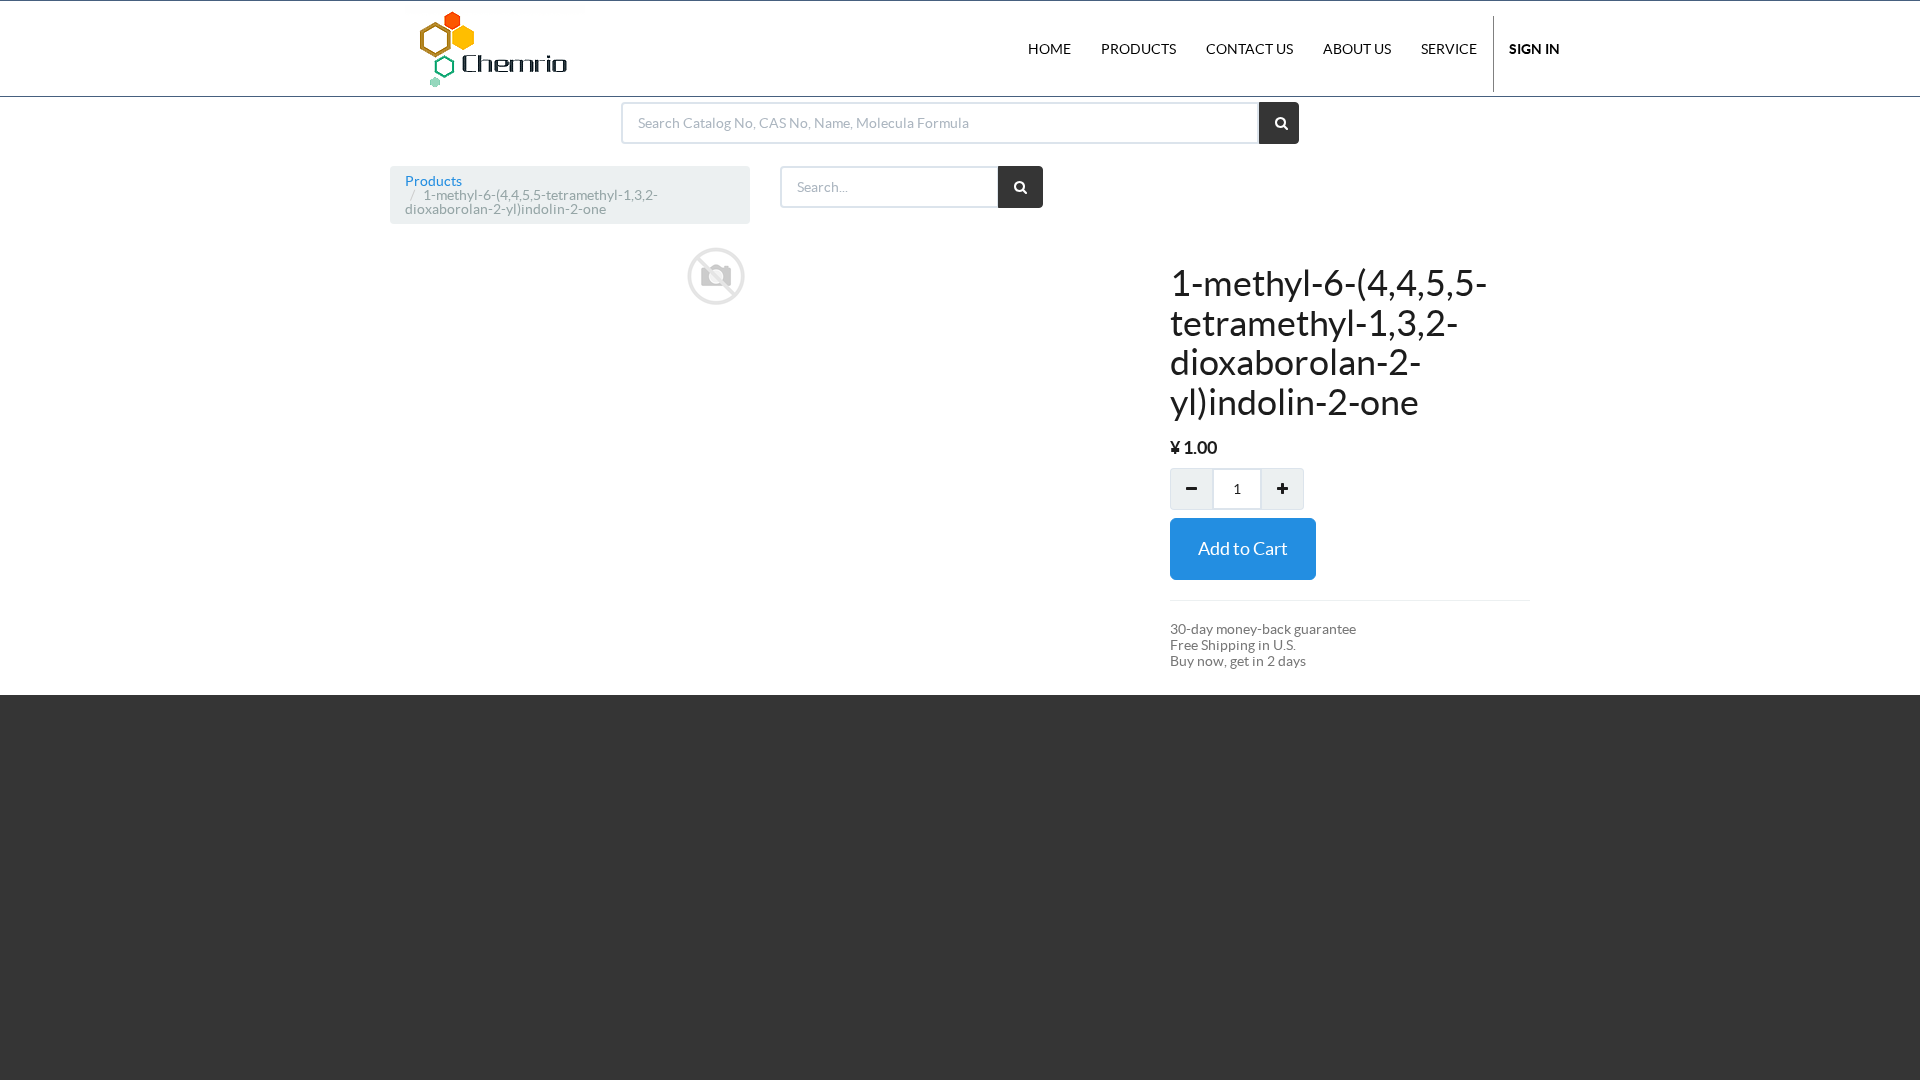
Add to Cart (1243, 548)
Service (1449, 49)
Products (433, 181)
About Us (1357, 49)
